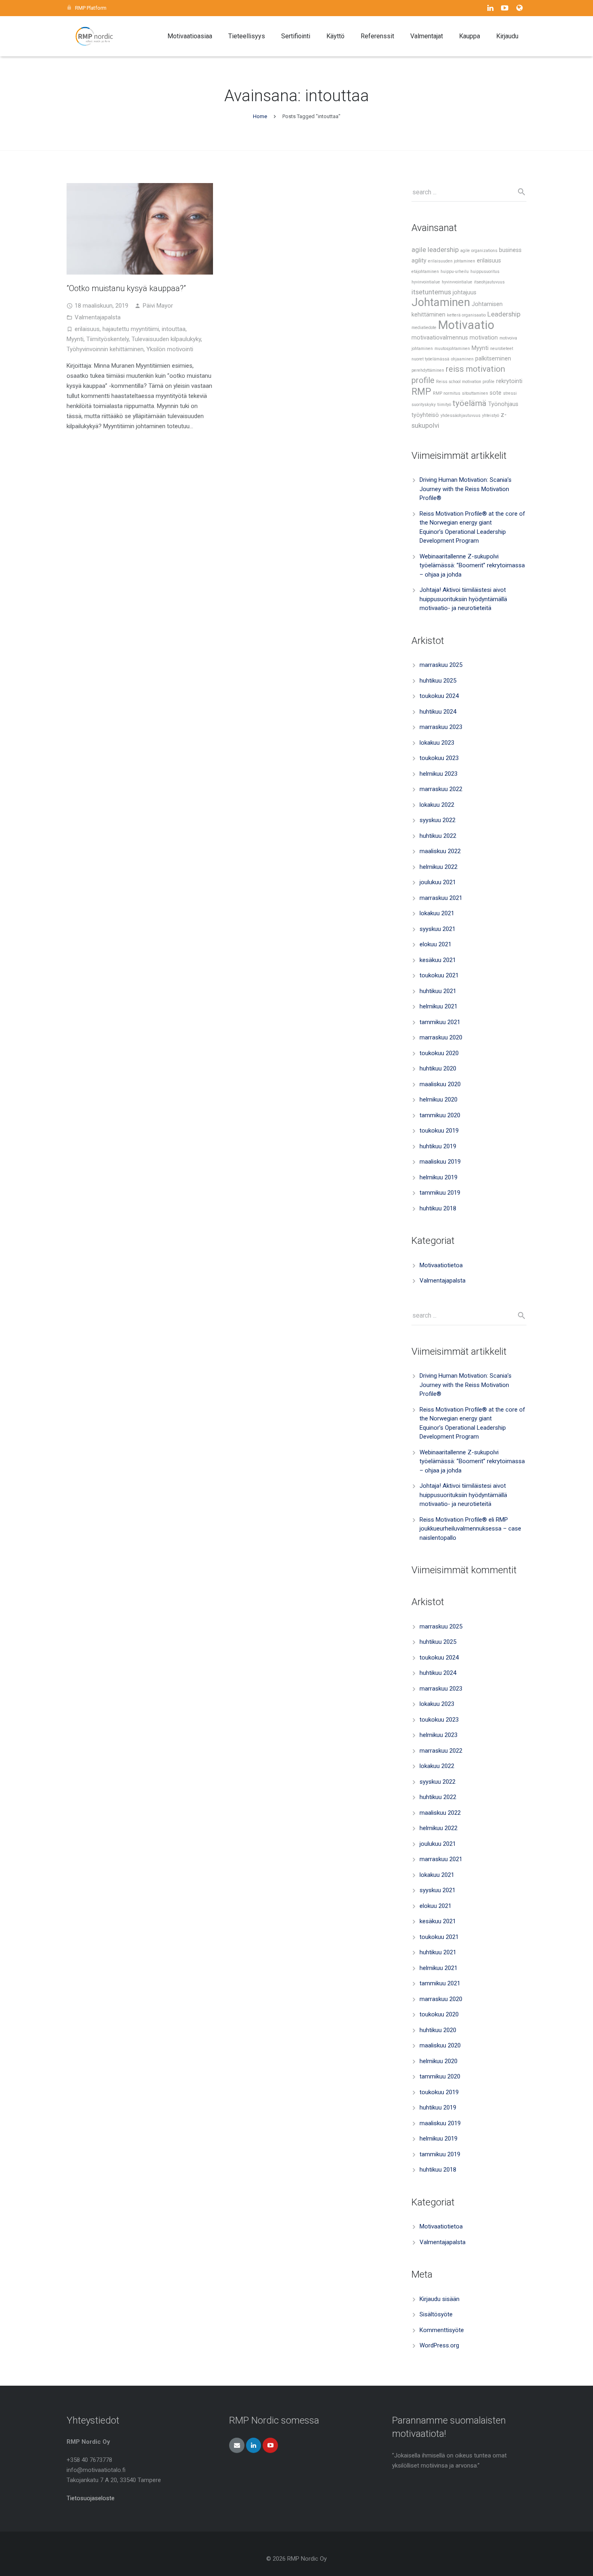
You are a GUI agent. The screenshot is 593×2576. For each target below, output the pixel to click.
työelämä (470, 403)
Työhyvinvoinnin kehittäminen (105, 349)
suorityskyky (424, 405)
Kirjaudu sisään (440, 2299)
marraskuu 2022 (441, 789)
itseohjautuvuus (489, 282)
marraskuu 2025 (441, 665)
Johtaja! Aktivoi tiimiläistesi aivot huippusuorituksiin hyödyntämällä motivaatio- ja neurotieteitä (463, 599)
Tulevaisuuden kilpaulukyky (166, 339)
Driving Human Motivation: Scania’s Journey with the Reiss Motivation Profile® (466, 489)
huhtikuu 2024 (438, 712)
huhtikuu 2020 (438, 1068)
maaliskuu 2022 (440, 851)
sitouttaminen (475, 393)
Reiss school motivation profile (465, 382)
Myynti (75, 339)
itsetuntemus (431, 292)
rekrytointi (509, 381)
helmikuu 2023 (438, 774)
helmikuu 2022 (438, 867)
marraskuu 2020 (441, 1037)
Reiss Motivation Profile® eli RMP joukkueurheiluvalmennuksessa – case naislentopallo (470, 1529)
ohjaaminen (462, 359)
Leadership (504, 314)
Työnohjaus (503, 404)
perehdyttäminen (428, 370)
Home (260, 116)
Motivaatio (466, 325)
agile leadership (435, 250)
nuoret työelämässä (430, 359)
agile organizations (479, 251)
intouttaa (174, 329)
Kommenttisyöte (442, 2330)
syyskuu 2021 (437, 929)
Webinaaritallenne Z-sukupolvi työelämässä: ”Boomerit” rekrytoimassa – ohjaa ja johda (472, 565)
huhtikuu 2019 (438, 1146)
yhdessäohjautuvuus (460, 415)
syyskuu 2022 (437, 820)
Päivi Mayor (158, 306)
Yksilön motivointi (170, 349)
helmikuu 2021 (438, 1006)
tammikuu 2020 (440, 1115)
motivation (484, 338)
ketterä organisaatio (466, 315)
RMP (421, 392)
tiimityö (444, 405)
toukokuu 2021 (439, 975)
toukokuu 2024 (439, 696)
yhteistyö (491, 415)
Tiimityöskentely (108, 339)
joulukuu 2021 (438, 882)
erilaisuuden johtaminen (452, 261)
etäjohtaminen (425, 272)
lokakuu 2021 (437, 913)
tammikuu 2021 (440, 1022)
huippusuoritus (485, 272)
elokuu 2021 (435, 944)
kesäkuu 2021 (438, 960)
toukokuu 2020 (439, 1053)
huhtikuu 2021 (438, 991)
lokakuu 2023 (437, 743)
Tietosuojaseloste (91, 2498)
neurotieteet (502, 349)
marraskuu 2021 (441, 898)
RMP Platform (91, 8)
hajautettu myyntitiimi (131, 329)
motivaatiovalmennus (440, 338)
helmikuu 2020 (438, 1100)
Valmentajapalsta (98, 317)
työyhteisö (425, 415)
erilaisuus (87, 329)
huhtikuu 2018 (438, 1208)
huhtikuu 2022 (438, 836)
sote (496, 393)
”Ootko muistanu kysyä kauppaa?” (126, 288)
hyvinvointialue (426, 282)
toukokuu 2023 (439, 758)
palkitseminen (493, 359)
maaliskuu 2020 (440, 1084)
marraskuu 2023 (441, 727)
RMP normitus (447, 393)
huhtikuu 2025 (438, 681)
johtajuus (465, 293)
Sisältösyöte (436, 2314)
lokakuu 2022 (437, 805)
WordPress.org (439, 2345)
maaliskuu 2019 (440, 1162)
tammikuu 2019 (440, 1193)
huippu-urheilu (455, 272)
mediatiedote (424, 328)
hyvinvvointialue (457, 282)
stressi (510, 393)
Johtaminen (441, 302)
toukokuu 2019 (439, 1131)
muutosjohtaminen (452, 349)
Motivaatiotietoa (441, 1265)
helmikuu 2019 (438, 1177)
